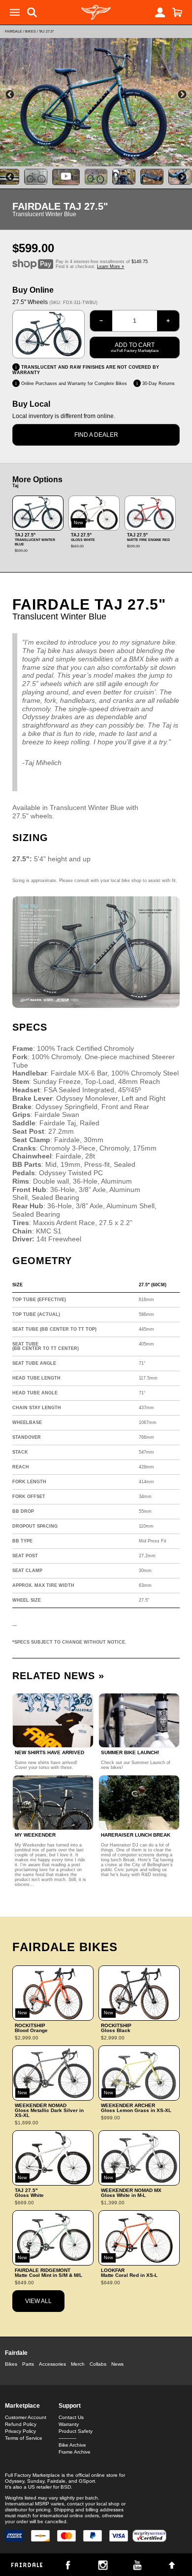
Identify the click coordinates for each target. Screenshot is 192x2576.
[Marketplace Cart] (177, 12)
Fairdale (14, 31)
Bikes (31, 31)
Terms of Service (24, 2438)
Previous (10, 95)
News (117, 2364)
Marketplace (22, 2406)
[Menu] (15, 12)
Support (70, 2406)
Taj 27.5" (46, 31)
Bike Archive (72, 2445)
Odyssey (15, 2481)
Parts (28, 2364)
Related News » (58, 1676)
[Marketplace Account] (160, 12)
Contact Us (71, 2417)
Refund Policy (21, 2424)
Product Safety (76, 2431)
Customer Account (26, 2417)
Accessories (52, 2364)
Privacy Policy (20, 2431)
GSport (87, 2481)
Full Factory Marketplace (32, 2475)
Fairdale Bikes (65, 1947)
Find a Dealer (96, 435)
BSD (66, 2487)
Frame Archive (75, 2452)
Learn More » (111, 267)
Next (182, 95)
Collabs (98, 2364)
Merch (78, 2364)
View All (38, 2301)
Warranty (69, 2424)
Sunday (36, 2481)
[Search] (32, 12)
